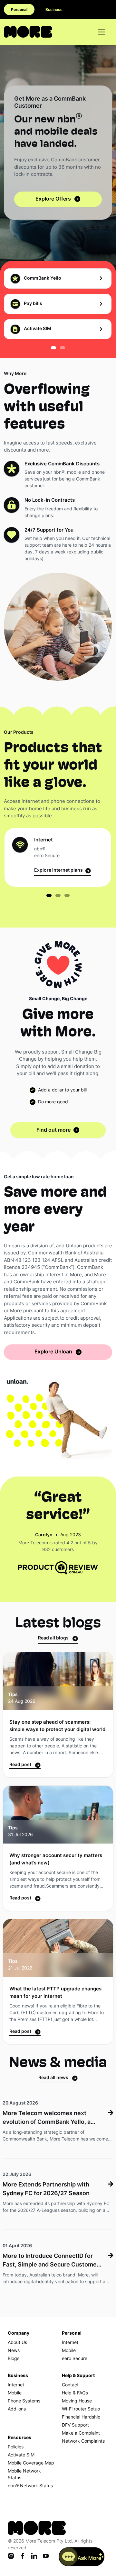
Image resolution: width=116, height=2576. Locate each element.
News (14, 2351)
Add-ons (17, 2409)
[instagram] (11, 2556)
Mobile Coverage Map (31, 2463)
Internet (70, 2343)
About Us (17, 2343)
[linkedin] (34, 2556)
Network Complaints (83, 2441)
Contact (70, 2385)
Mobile (69, 2351)
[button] (53, 346)
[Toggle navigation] (101, 32)
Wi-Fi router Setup (81, 2409)
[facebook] (23, 2556)
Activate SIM (21, 2455)
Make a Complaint (81, 2433)
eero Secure (75, 2359)
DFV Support (75, 2425)
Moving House (77, 2401)
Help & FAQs (75, 2393)
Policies (16, 2447)
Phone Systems (24, 2401)
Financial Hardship (81, 2417)
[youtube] (46, 2556)
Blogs (14, 2359)
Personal (19, 10)
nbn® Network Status (30, 2486)
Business (54, 10)
